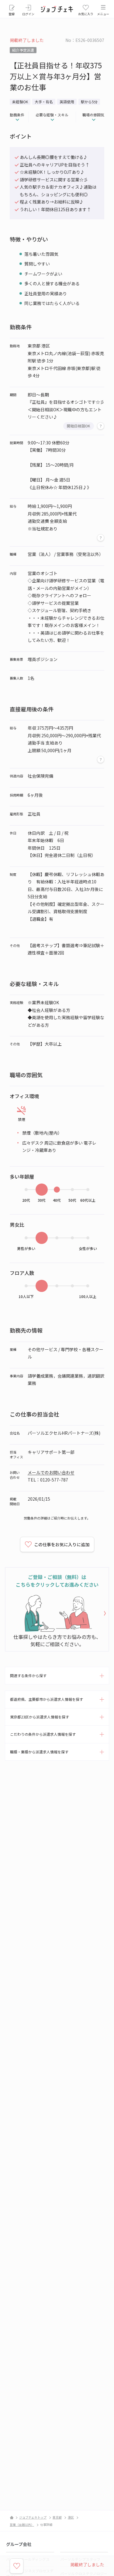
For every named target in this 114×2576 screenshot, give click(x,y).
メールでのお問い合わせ (51, 1472)
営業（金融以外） (22, 2525)
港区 (71, 2517)
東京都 (57, 2517)
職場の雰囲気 (93, 115)
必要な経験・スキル (52, 115)
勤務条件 (17, 115)
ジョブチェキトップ (33, 2517)
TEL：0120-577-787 (48, 1480)
